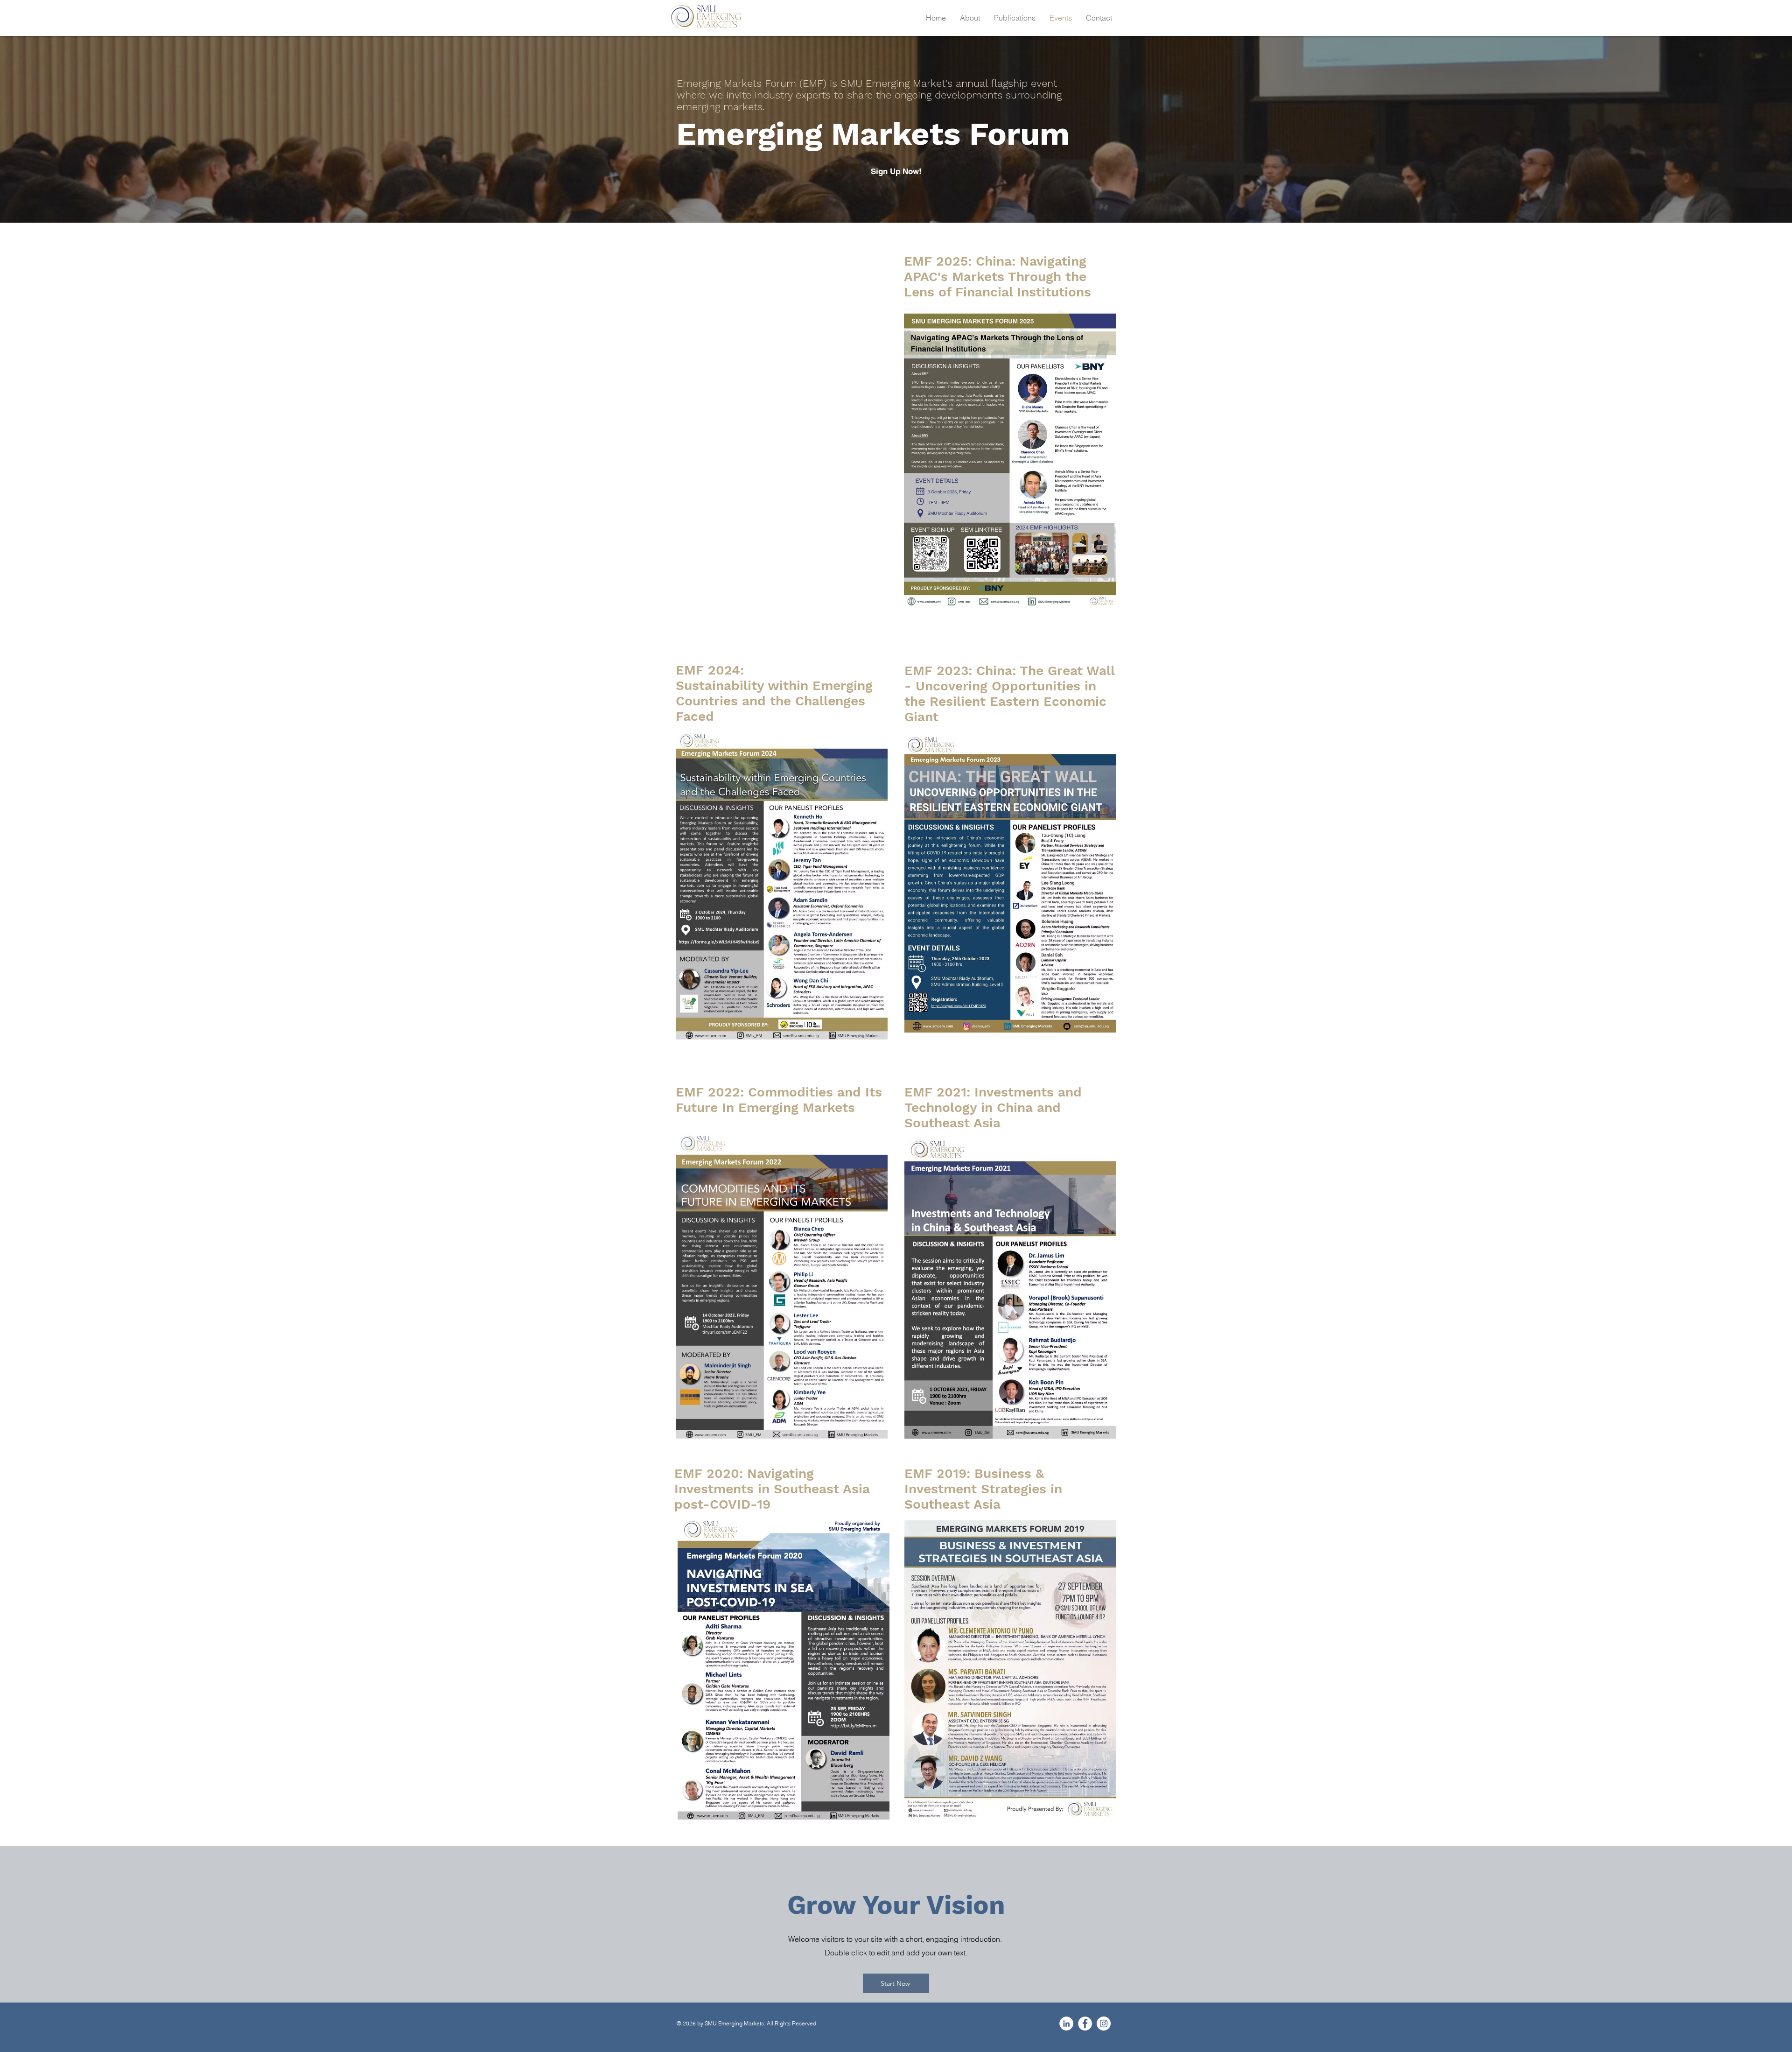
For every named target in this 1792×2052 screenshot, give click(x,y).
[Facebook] (1085, 2024)
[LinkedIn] (1066, 2024)
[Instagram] (1104, 2024)
